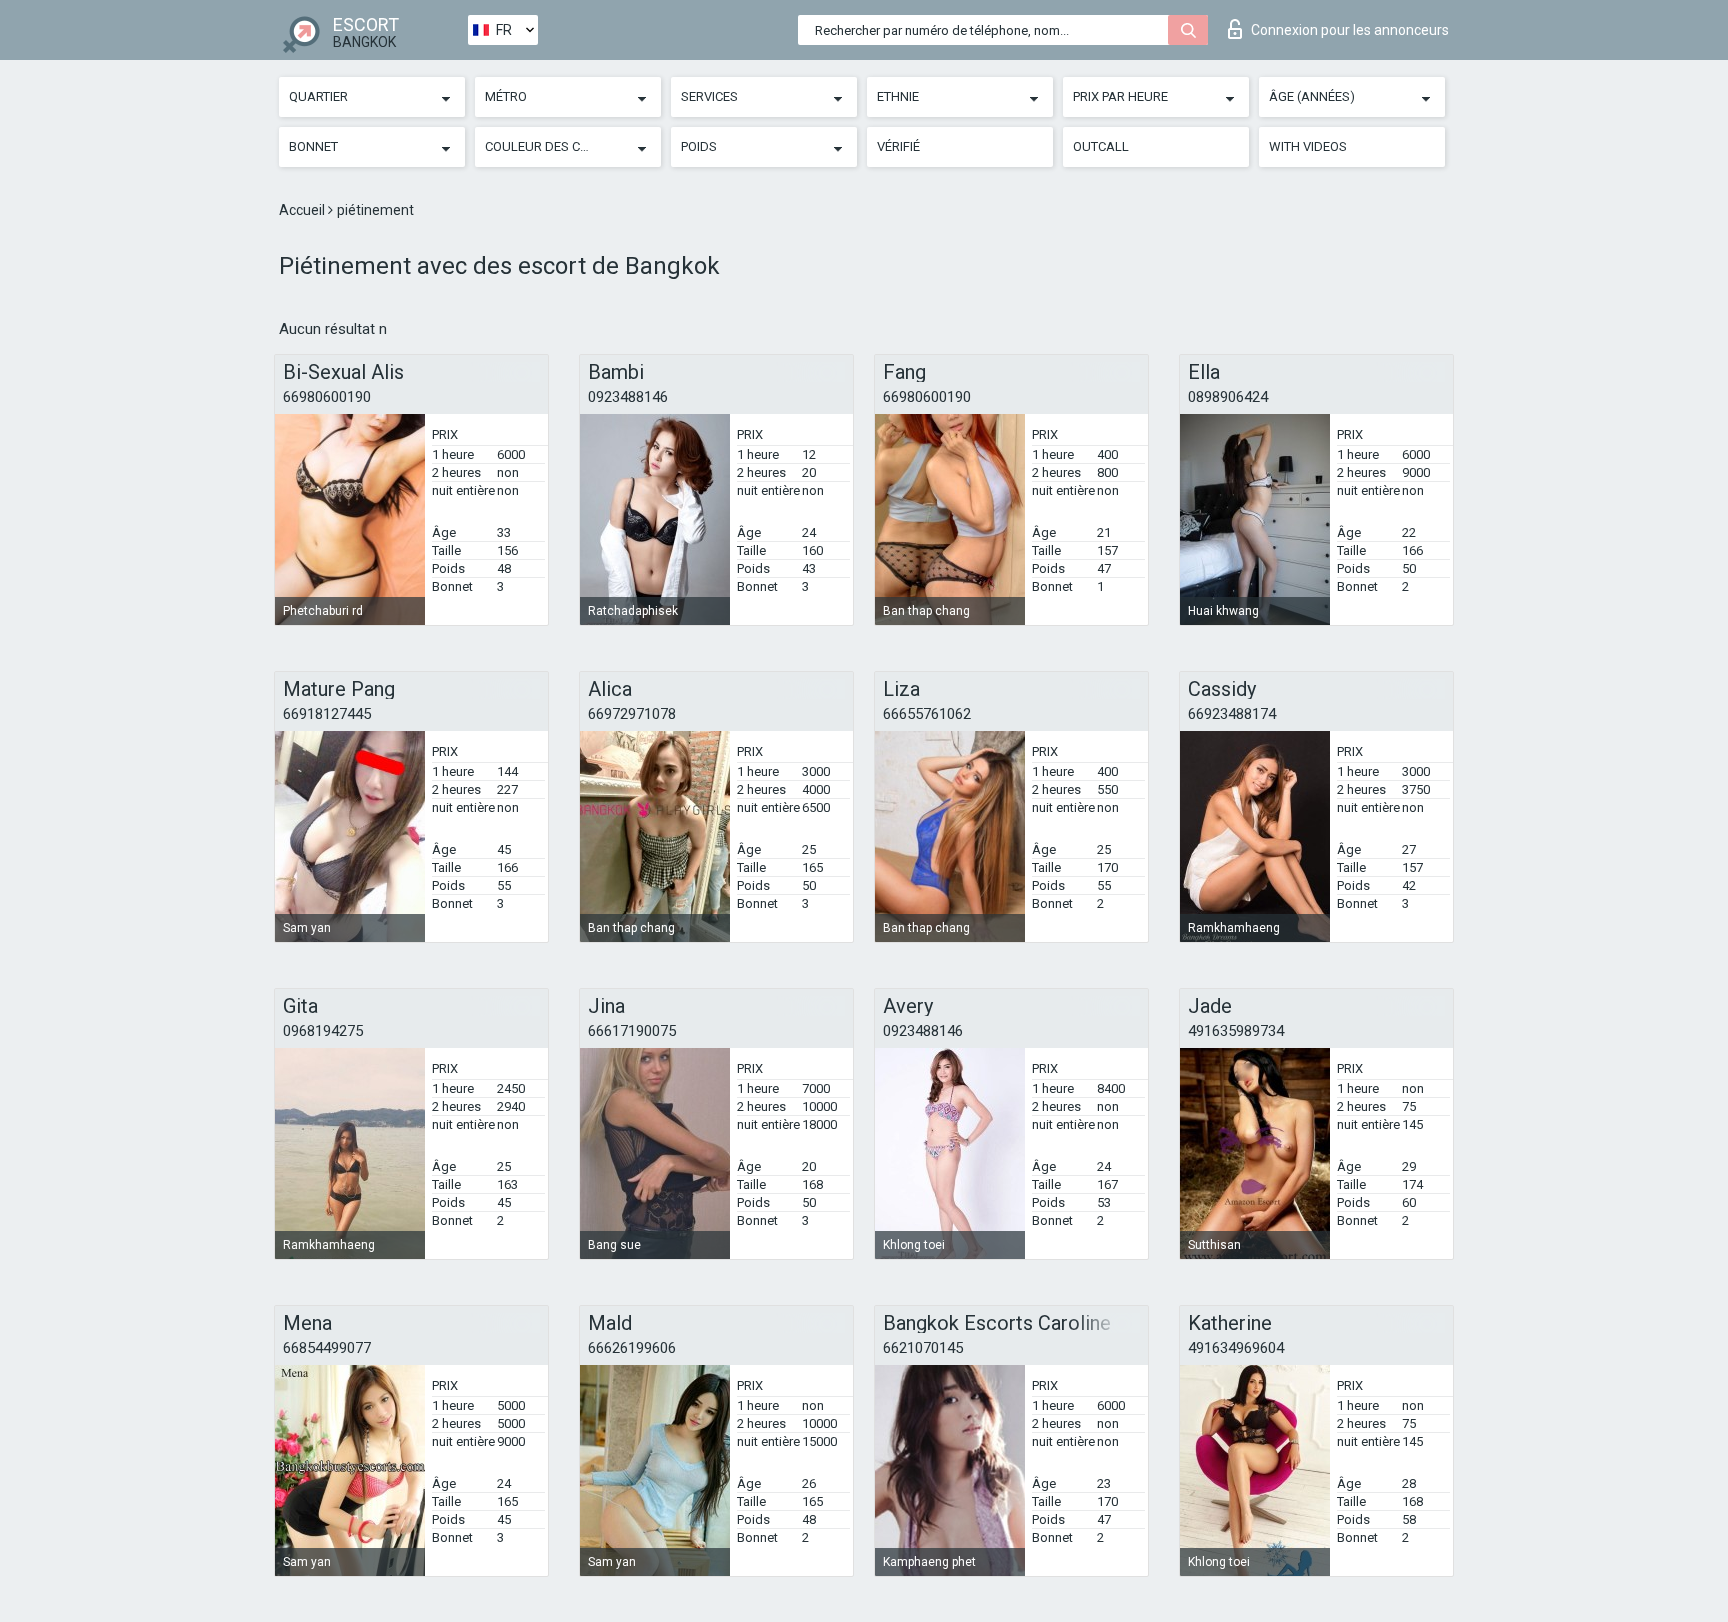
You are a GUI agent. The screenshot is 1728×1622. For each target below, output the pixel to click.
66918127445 (327, 714)
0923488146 (628, 397)
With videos (1308, 146)
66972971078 (632, 714)
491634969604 (1236, 1348)
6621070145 (923, 1348)
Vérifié (898, 146)
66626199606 (632, 1348)
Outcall (1101, 146)
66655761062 (927, 714)
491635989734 (1236, 1031)
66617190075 (632, 1031)
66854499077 (327, 1348)
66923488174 (1232, 714)
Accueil (303, 210)
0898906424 (1228, 397)
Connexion (1350, 30)
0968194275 (323, 1031)
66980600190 (327, 397)
